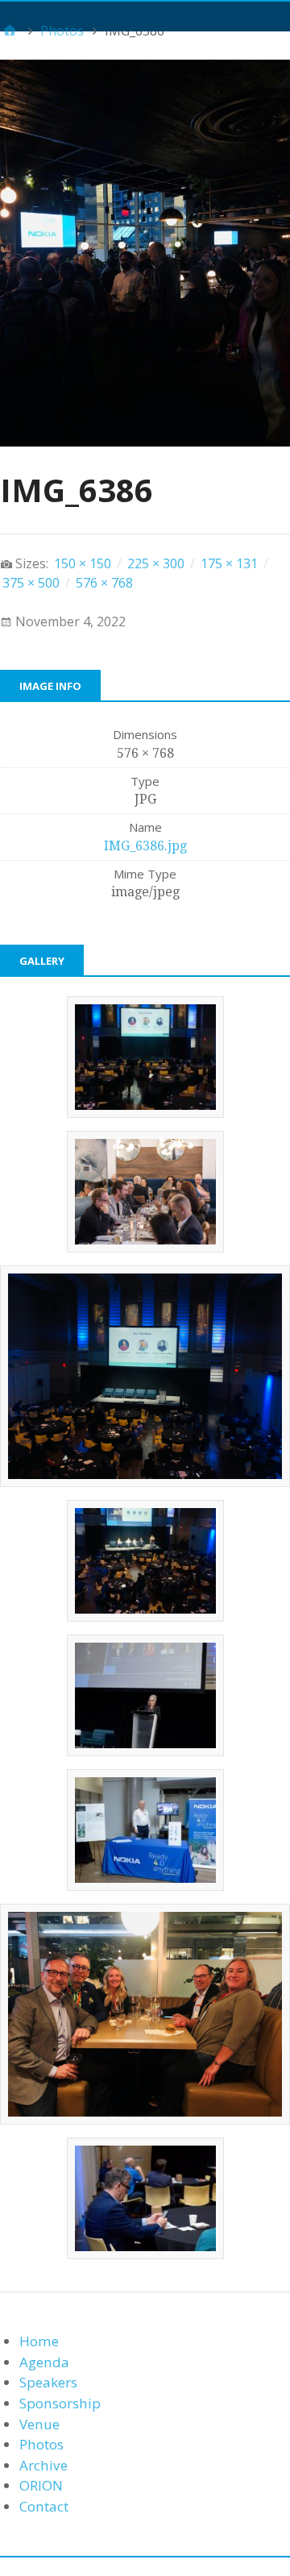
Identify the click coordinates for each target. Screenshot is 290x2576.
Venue (39, 2424)
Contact (44, 2506)
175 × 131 (229, 563)
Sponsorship (60, 2403)
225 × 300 (156, 563)
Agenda (44, 2362)
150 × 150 (83, 563)
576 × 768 (104, 583)
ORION (41, 2485)
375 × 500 (31, 583)
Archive (43, 2465)
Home (39, 2341)
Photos (41, 2444)
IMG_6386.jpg (145, 846)
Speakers (48, 2382)
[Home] (10, 31)
